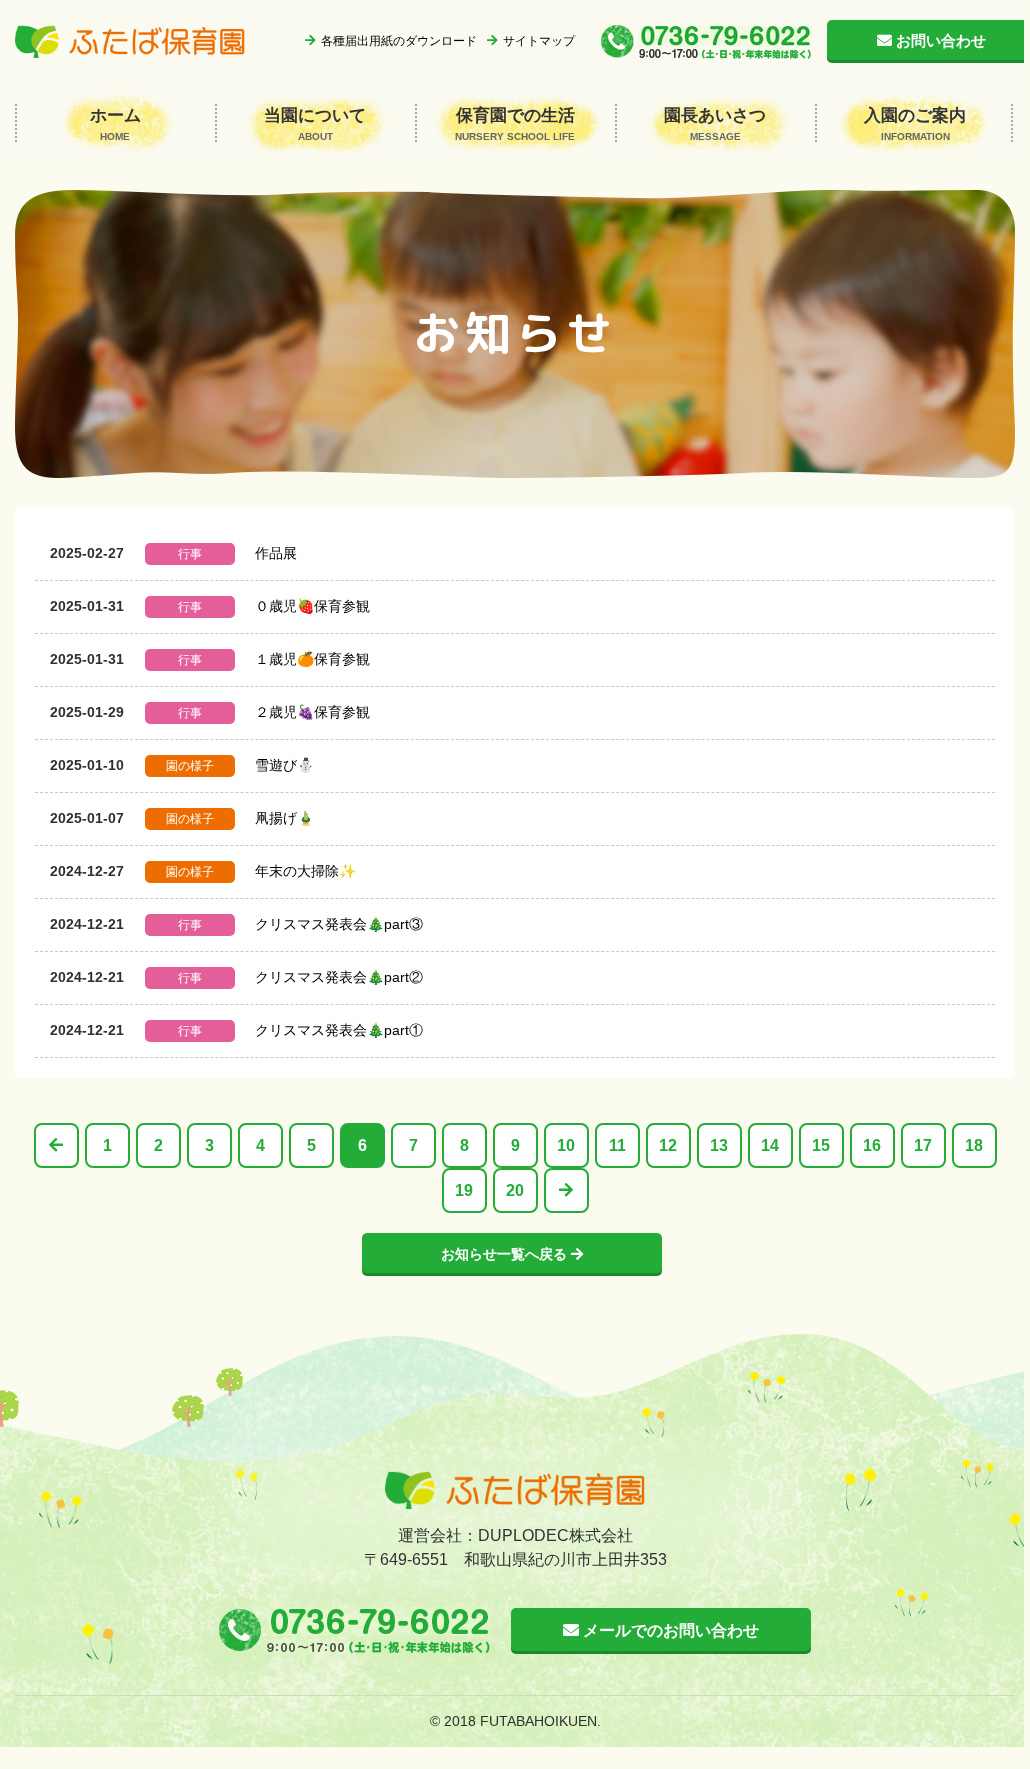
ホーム (115, 124)
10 (566, 1145)
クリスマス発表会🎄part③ (339, 924)
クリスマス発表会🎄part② (339, 977)
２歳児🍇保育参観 (312, 712)
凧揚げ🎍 (284, 818)
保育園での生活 (515, 124)
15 (821, 1145)
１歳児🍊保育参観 (312, 659)
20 (515, 1190)
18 (974, 1145)
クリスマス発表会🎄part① (339, 1030)
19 (464, 1190)
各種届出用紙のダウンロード (399, 41)
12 (668, 1145)
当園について (315, 124)
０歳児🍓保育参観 (312, 606)
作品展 (276, 553)
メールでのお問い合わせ (669, 1630)
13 (719, 1145)
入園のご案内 (915, 124)
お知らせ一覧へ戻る (506, 1254)
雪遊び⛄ (284, 765)
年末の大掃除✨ (305, 871)
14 (770, 1145)
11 (617, 1145)
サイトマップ (539, 41)
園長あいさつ (715, 124)
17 (923, 1145)
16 (872, 1145)
